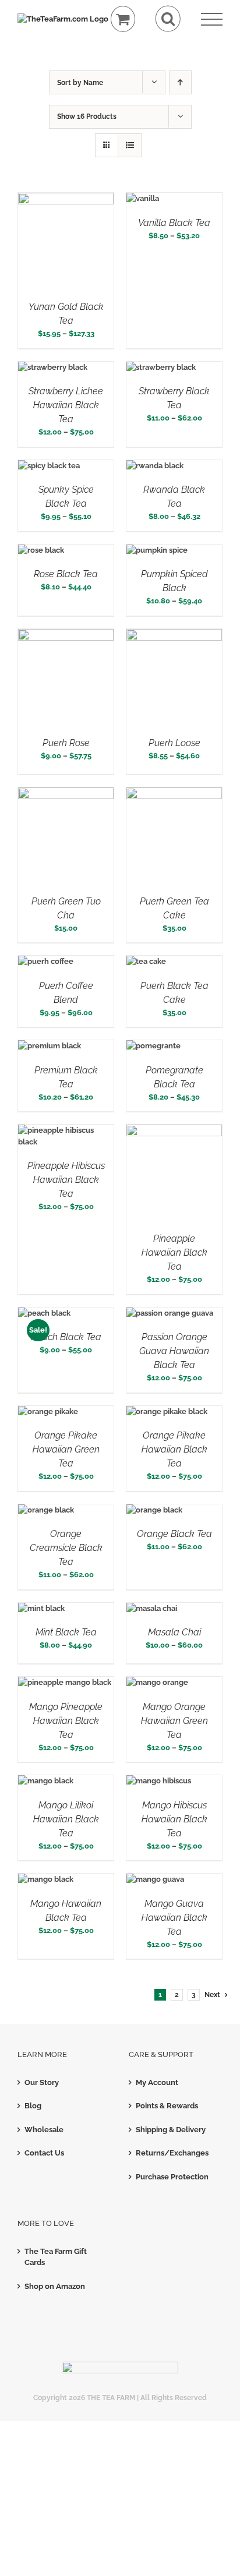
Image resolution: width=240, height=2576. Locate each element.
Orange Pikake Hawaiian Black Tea (174, 1449)
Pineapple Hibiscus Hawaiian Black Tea (66, 1180)
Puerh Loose (174, 743)
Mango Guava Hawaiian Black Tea (174, 1918)
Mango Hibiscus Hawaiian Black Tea (174, 1819)
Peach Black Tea (66, 1337)
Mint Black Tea (66, 1632)
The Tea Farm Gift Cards (56, 2257)
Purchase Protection (172, 2177)
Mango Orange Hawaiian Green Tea (174, 1721)
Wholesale (44, 2130)
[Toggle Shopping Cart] (123, 19)
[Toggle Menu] (212, 20)
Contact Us (44, 2153)
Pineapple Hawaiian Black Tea (174, 1252)
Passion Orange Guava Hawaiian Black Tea (174, 1351)
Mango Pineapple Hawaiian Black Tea (66, 1721)
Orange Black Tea (174, 1534)
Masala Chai (174, 1632)
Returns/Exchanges (172, 2153)
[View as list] (130, 145)
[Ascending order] (180, 82)
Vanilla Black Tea (174, 223)
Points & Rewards (167, 2106)
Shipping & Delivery (171, 2130)
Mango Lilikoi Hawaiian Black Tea (66, 1819)
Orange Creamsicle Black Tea (66, 1548)
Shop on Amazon (55, 2286)
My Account (157, 2082)
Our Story (42, 2082)
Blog (33, 2106)
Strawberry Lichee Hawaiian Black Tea (66, 405)
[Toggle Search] (168, 19)
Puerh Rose (66, 743)
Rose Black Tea (66, 574)
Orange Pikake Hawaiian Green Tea (66, 1449)
